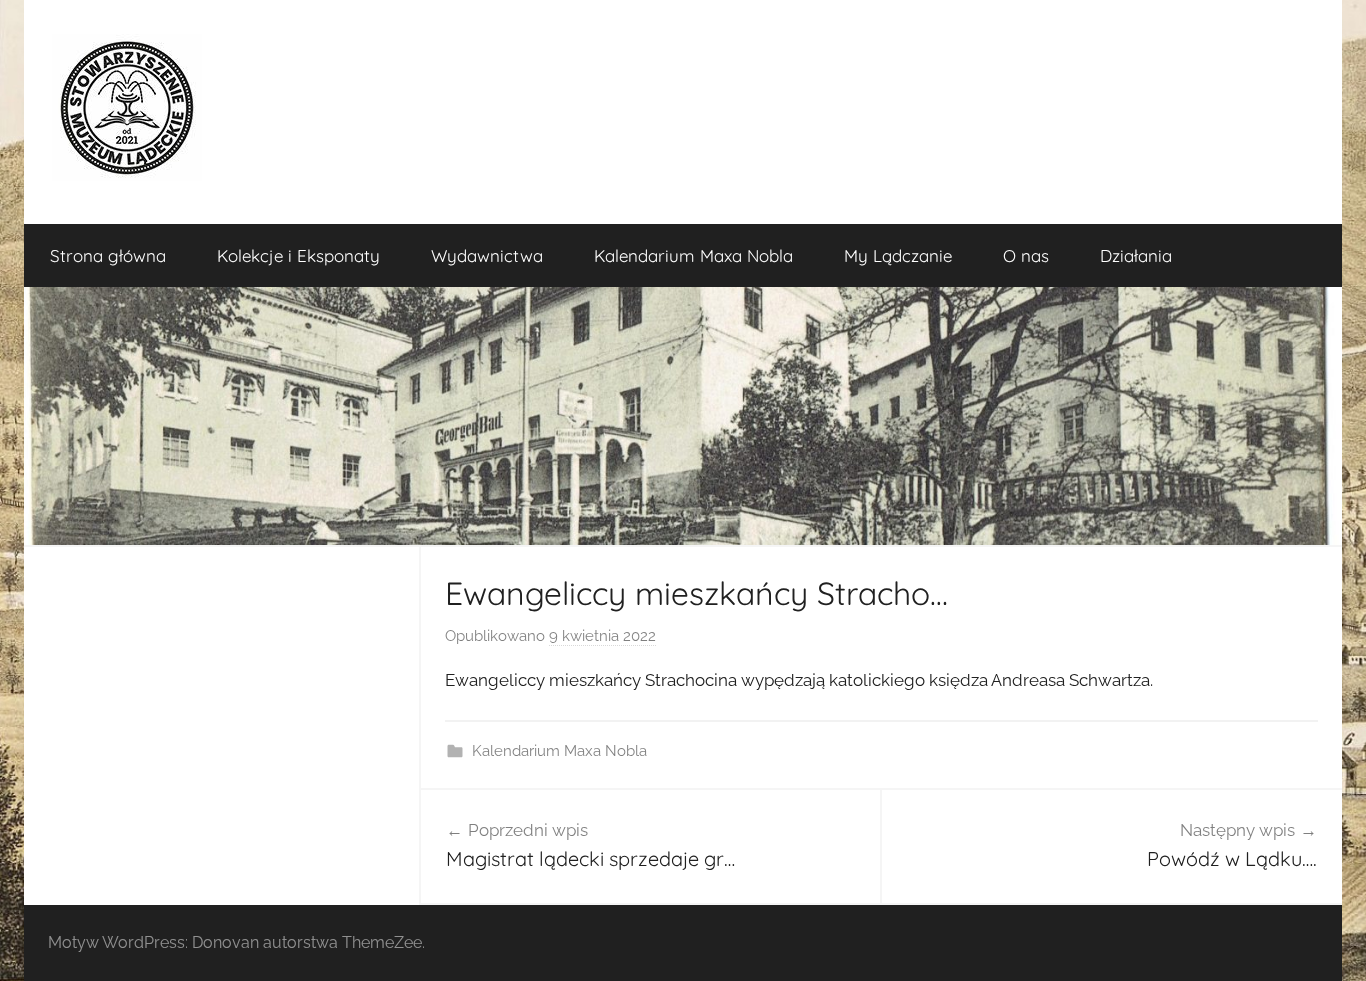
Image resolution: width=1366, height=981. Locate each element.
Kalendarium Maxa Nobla (693, 255)
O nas (1026, 255)
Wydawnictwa (487, 255)
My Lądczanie (898, 255)
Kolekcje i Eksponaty (298, 255)
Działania (1136, 255)
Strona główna (108, 255)
